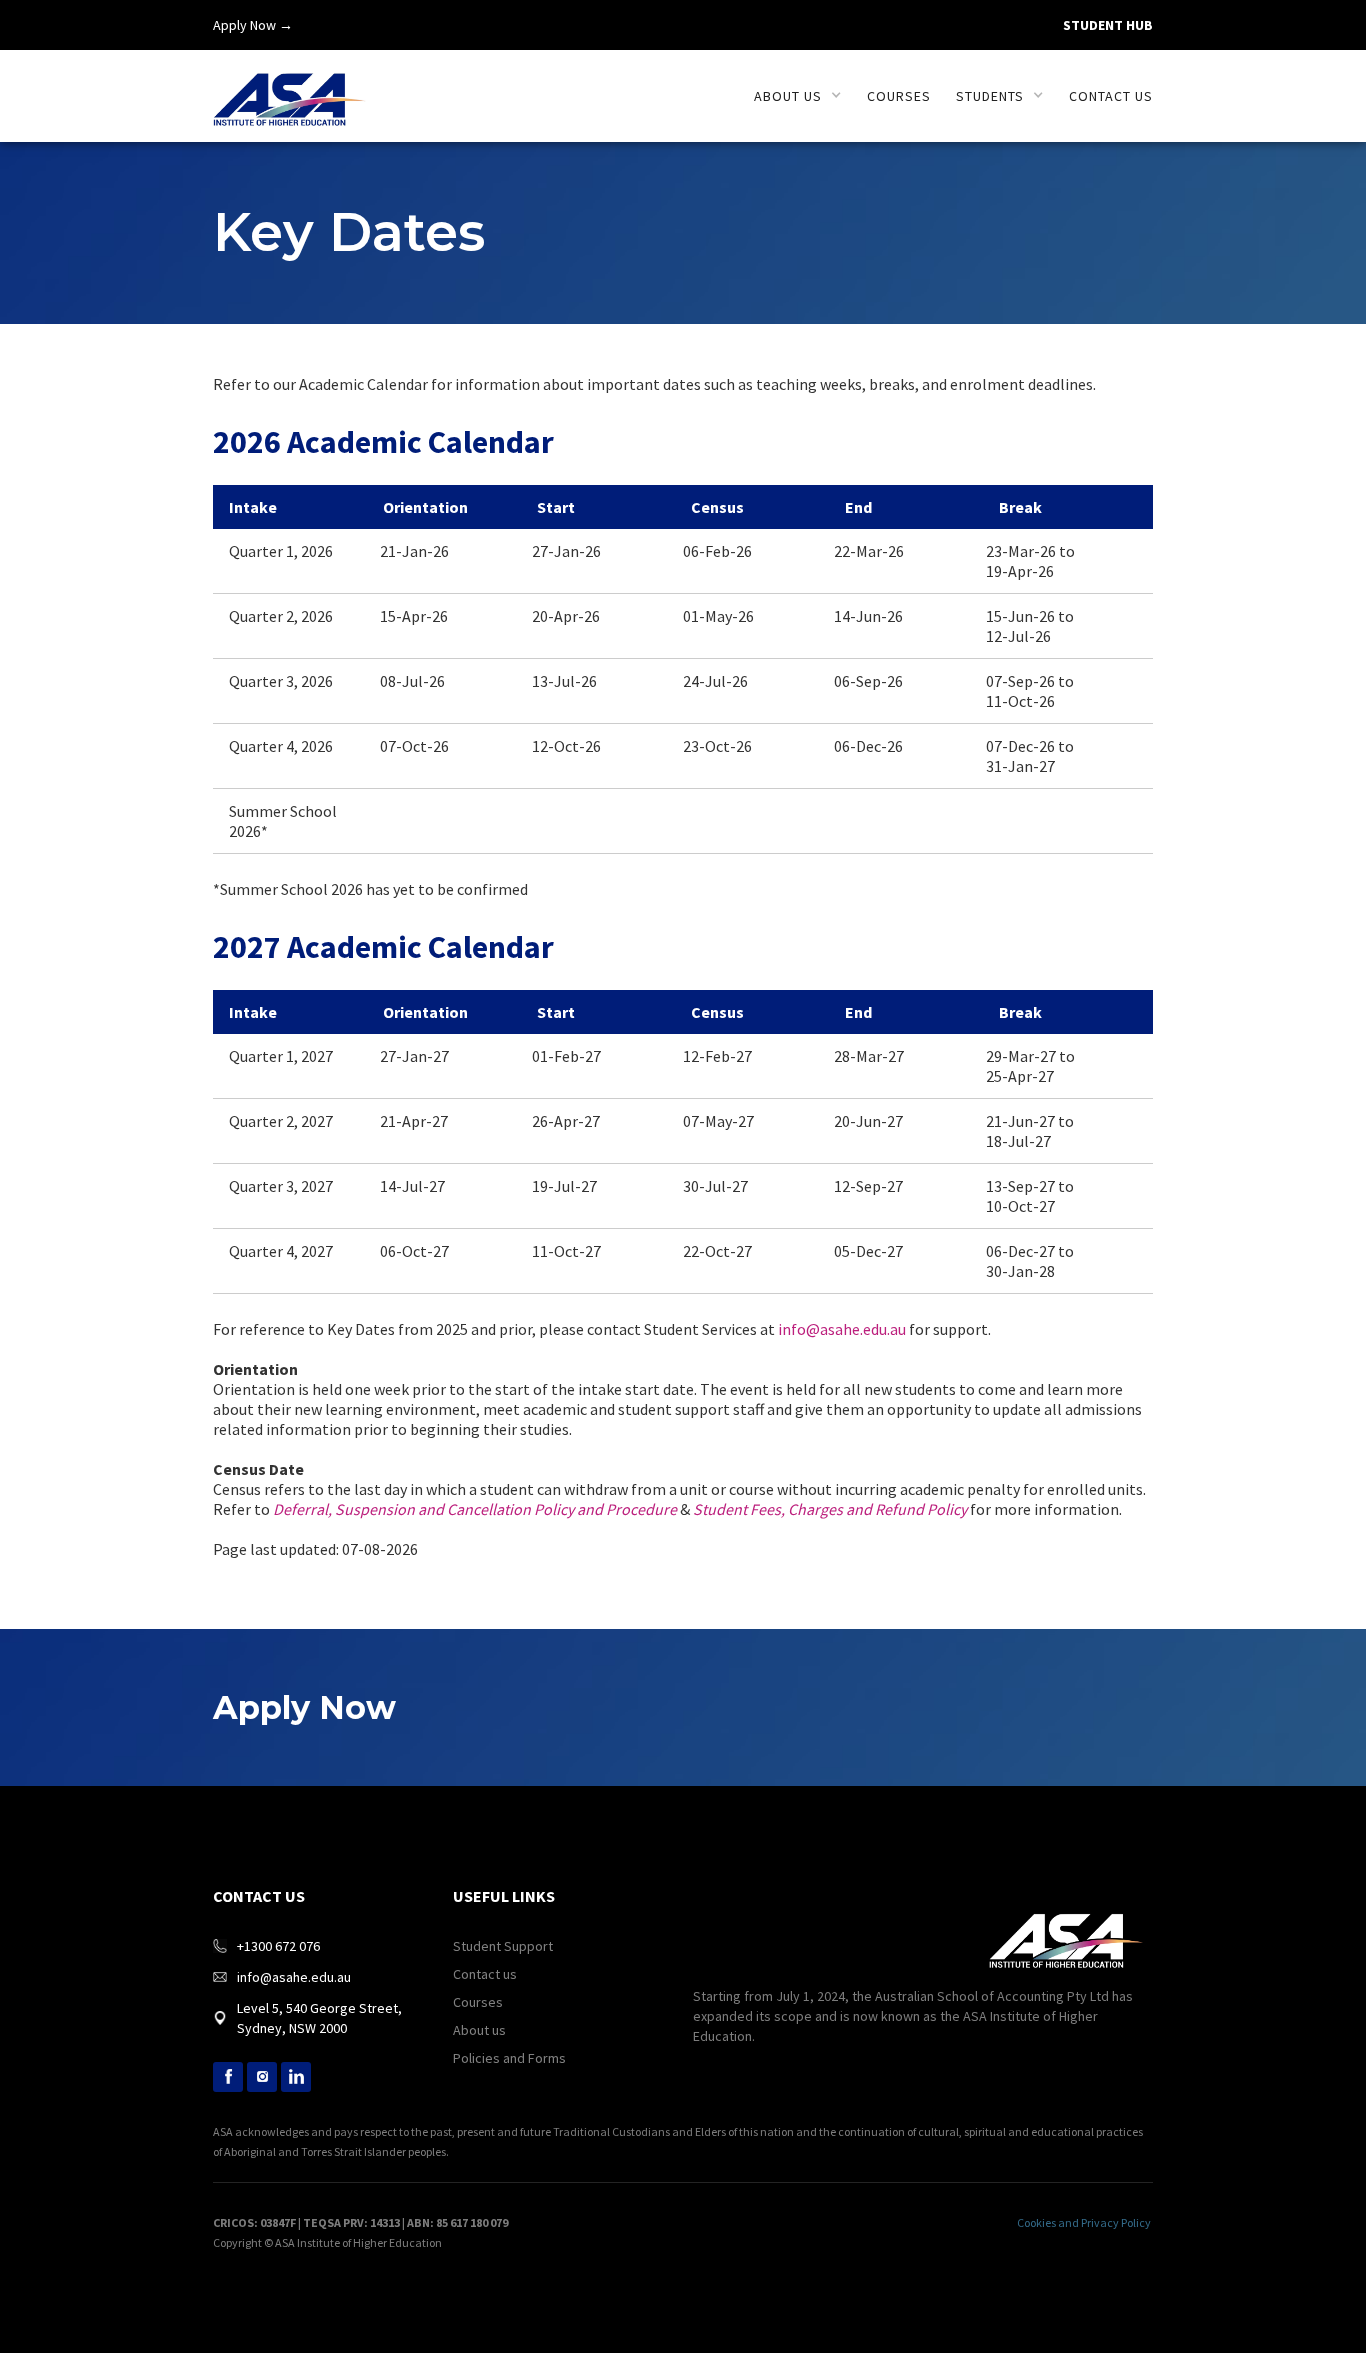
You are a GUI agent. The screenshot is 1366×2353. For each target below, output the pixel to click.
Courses (899, 96)
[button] (798, 96)
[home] (289, 88)
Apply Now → (253, 25)
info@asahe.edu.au (842, 1329)
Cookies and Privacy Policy (1084, 2222)
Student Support (503, 1946)
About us (479, 2030)
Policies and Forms (509, 2058)
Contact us (1111, 96)
